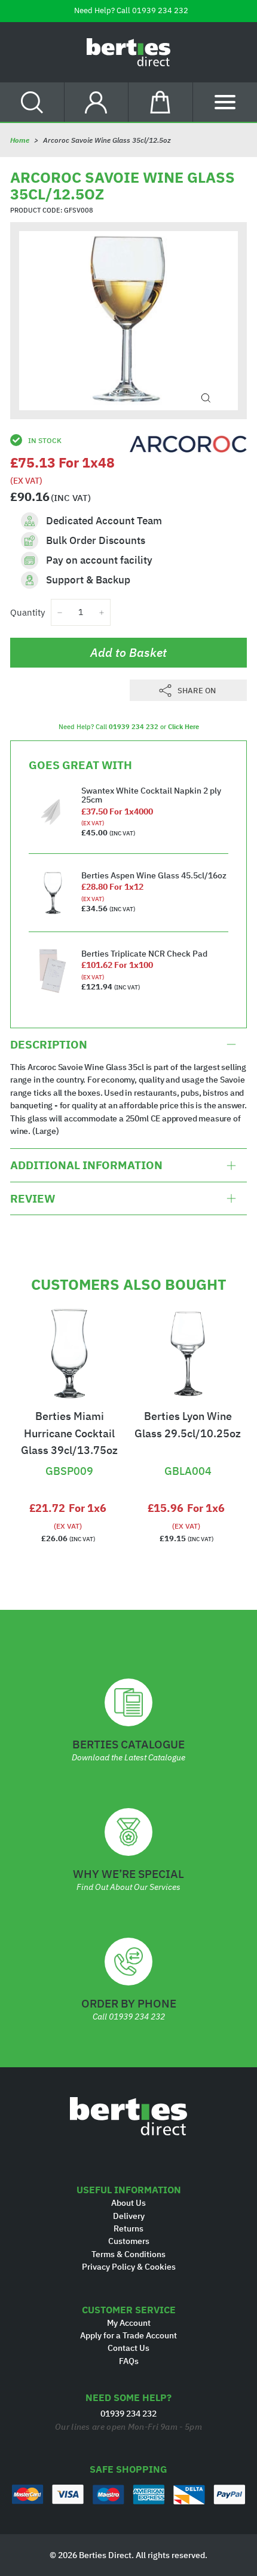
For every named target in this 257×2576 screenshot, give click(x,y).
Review (33, 1198)
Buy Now (69, 1451)
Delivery (129, 2216)
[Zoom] (206, 398)
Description (49, 1044)
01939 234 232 (160, 10)
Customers (129, 2241)
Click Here (183, 727)
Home (20, 140)
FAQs (129, 2361)
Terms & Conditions (128, 2254)
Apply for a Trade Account (128, 2335)
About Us (128, 2203)
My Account (129, 2323)
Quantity (27, 612)
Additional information (86, 1165)
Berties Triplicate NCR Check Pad (144, 954)
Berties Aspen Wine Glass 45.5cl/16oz (154, 875)
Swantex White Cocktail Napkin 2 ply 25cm (151, 795)
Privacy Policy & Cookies (129, 2267)
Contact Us (128, 2348)
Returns (128, 2228)
